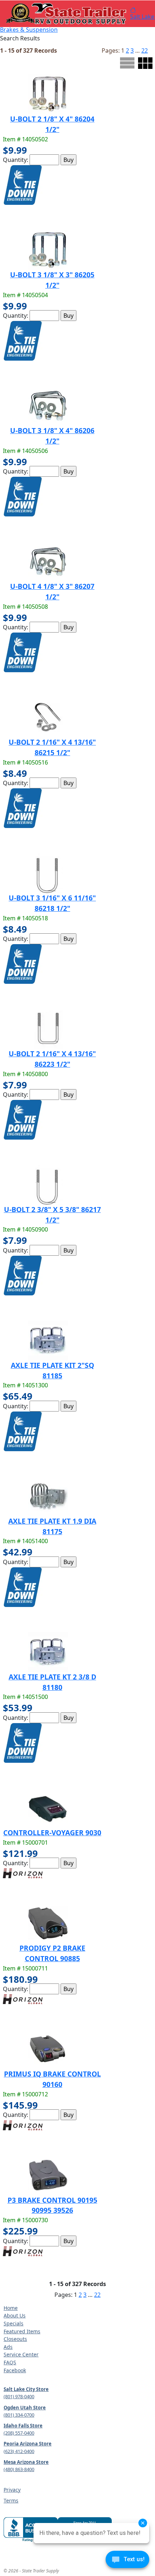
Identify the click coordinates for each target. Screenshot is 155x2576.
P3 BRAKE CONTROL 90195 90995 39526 (52, 2205)
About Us (15, 2315)
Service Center (21, 2354)
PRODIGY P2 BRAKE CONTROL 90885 (52, 1953)
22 (145, 50)
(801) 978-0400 (19, 2396)
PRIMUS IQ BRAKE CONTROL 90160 (52, 2079)
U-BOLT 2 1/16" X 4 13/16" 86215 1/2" (52, 747)
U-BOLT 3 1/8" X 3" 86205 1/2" (52, 280)
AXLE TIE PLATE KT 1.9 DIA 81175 (52, 1526)
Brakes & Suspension (29, 30)
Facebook (15, 2370)
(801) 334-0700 (19, 2415)
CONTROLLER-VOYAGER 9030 (52, 1833)
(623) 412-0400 (19, 2451)
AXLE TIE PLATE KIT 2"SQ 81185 (52, 1370)
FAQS (10, 2362)
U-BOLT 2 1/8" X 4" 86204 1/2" (52, 124)
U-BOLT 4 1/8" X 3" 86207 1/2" (52, 591)
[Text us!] (127, 2561)
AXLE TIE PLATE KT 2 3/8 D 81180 (52, 1682)
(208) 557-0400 (19, 2433)
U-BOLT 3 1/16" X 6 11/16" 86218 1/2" (52, 903)
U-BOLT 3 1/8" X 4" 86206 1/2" (52, 436)
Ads (8, 2347)
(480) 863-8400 (19, 2469)
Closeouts (15, 2339)
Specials (14, 2323)
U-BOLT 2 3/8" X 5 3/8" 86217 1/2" (52, 1215)
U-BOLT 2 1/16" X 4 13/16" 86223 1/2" (52, 1059)
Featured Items (22, 2331)
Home (11, 2308)
